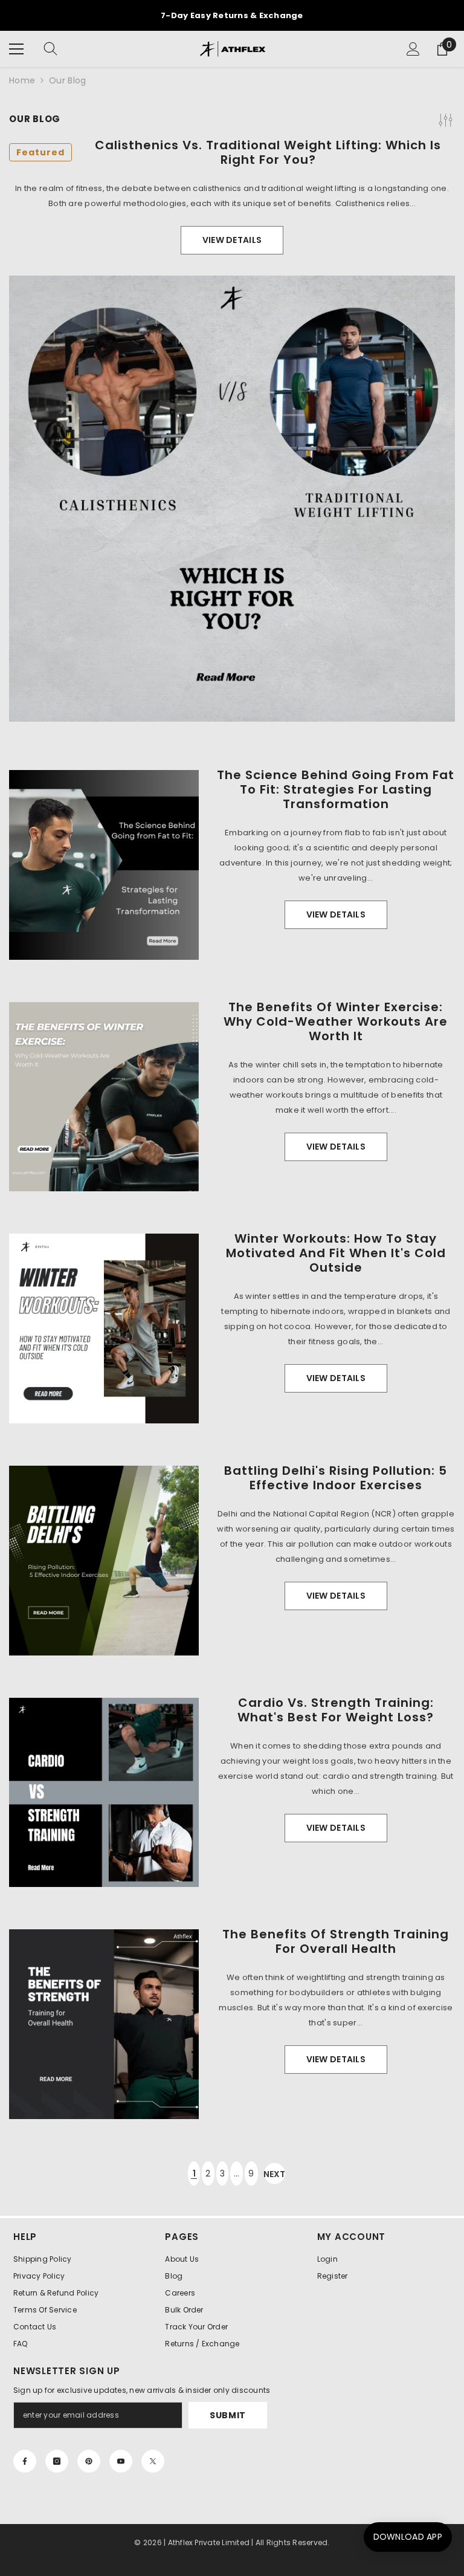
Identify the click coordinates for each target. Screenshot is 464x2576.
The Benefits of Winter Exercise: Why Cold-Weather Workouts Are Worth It (336, 1021)
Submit (228, 2415)
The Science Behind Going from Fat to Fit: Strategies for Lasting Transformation (336, 789)
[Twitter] (153, 2461)
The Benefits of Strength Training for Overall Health (336, 1941)
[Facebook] (25, 2461)
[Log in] (413, 49)
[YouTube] (121, 2461)
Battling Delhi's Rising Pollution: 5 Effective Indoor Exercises (336, 1478)
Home (22, 80)
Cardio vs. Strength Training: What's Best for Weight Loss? (336, 1710)
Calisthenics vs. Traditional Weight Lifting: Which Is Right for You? (229, 152)
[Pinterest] (89, 2461)
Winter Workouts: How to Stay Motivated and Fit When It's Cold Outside (336, 1253)
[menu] (16, 49)
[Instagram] (57, 2461)
